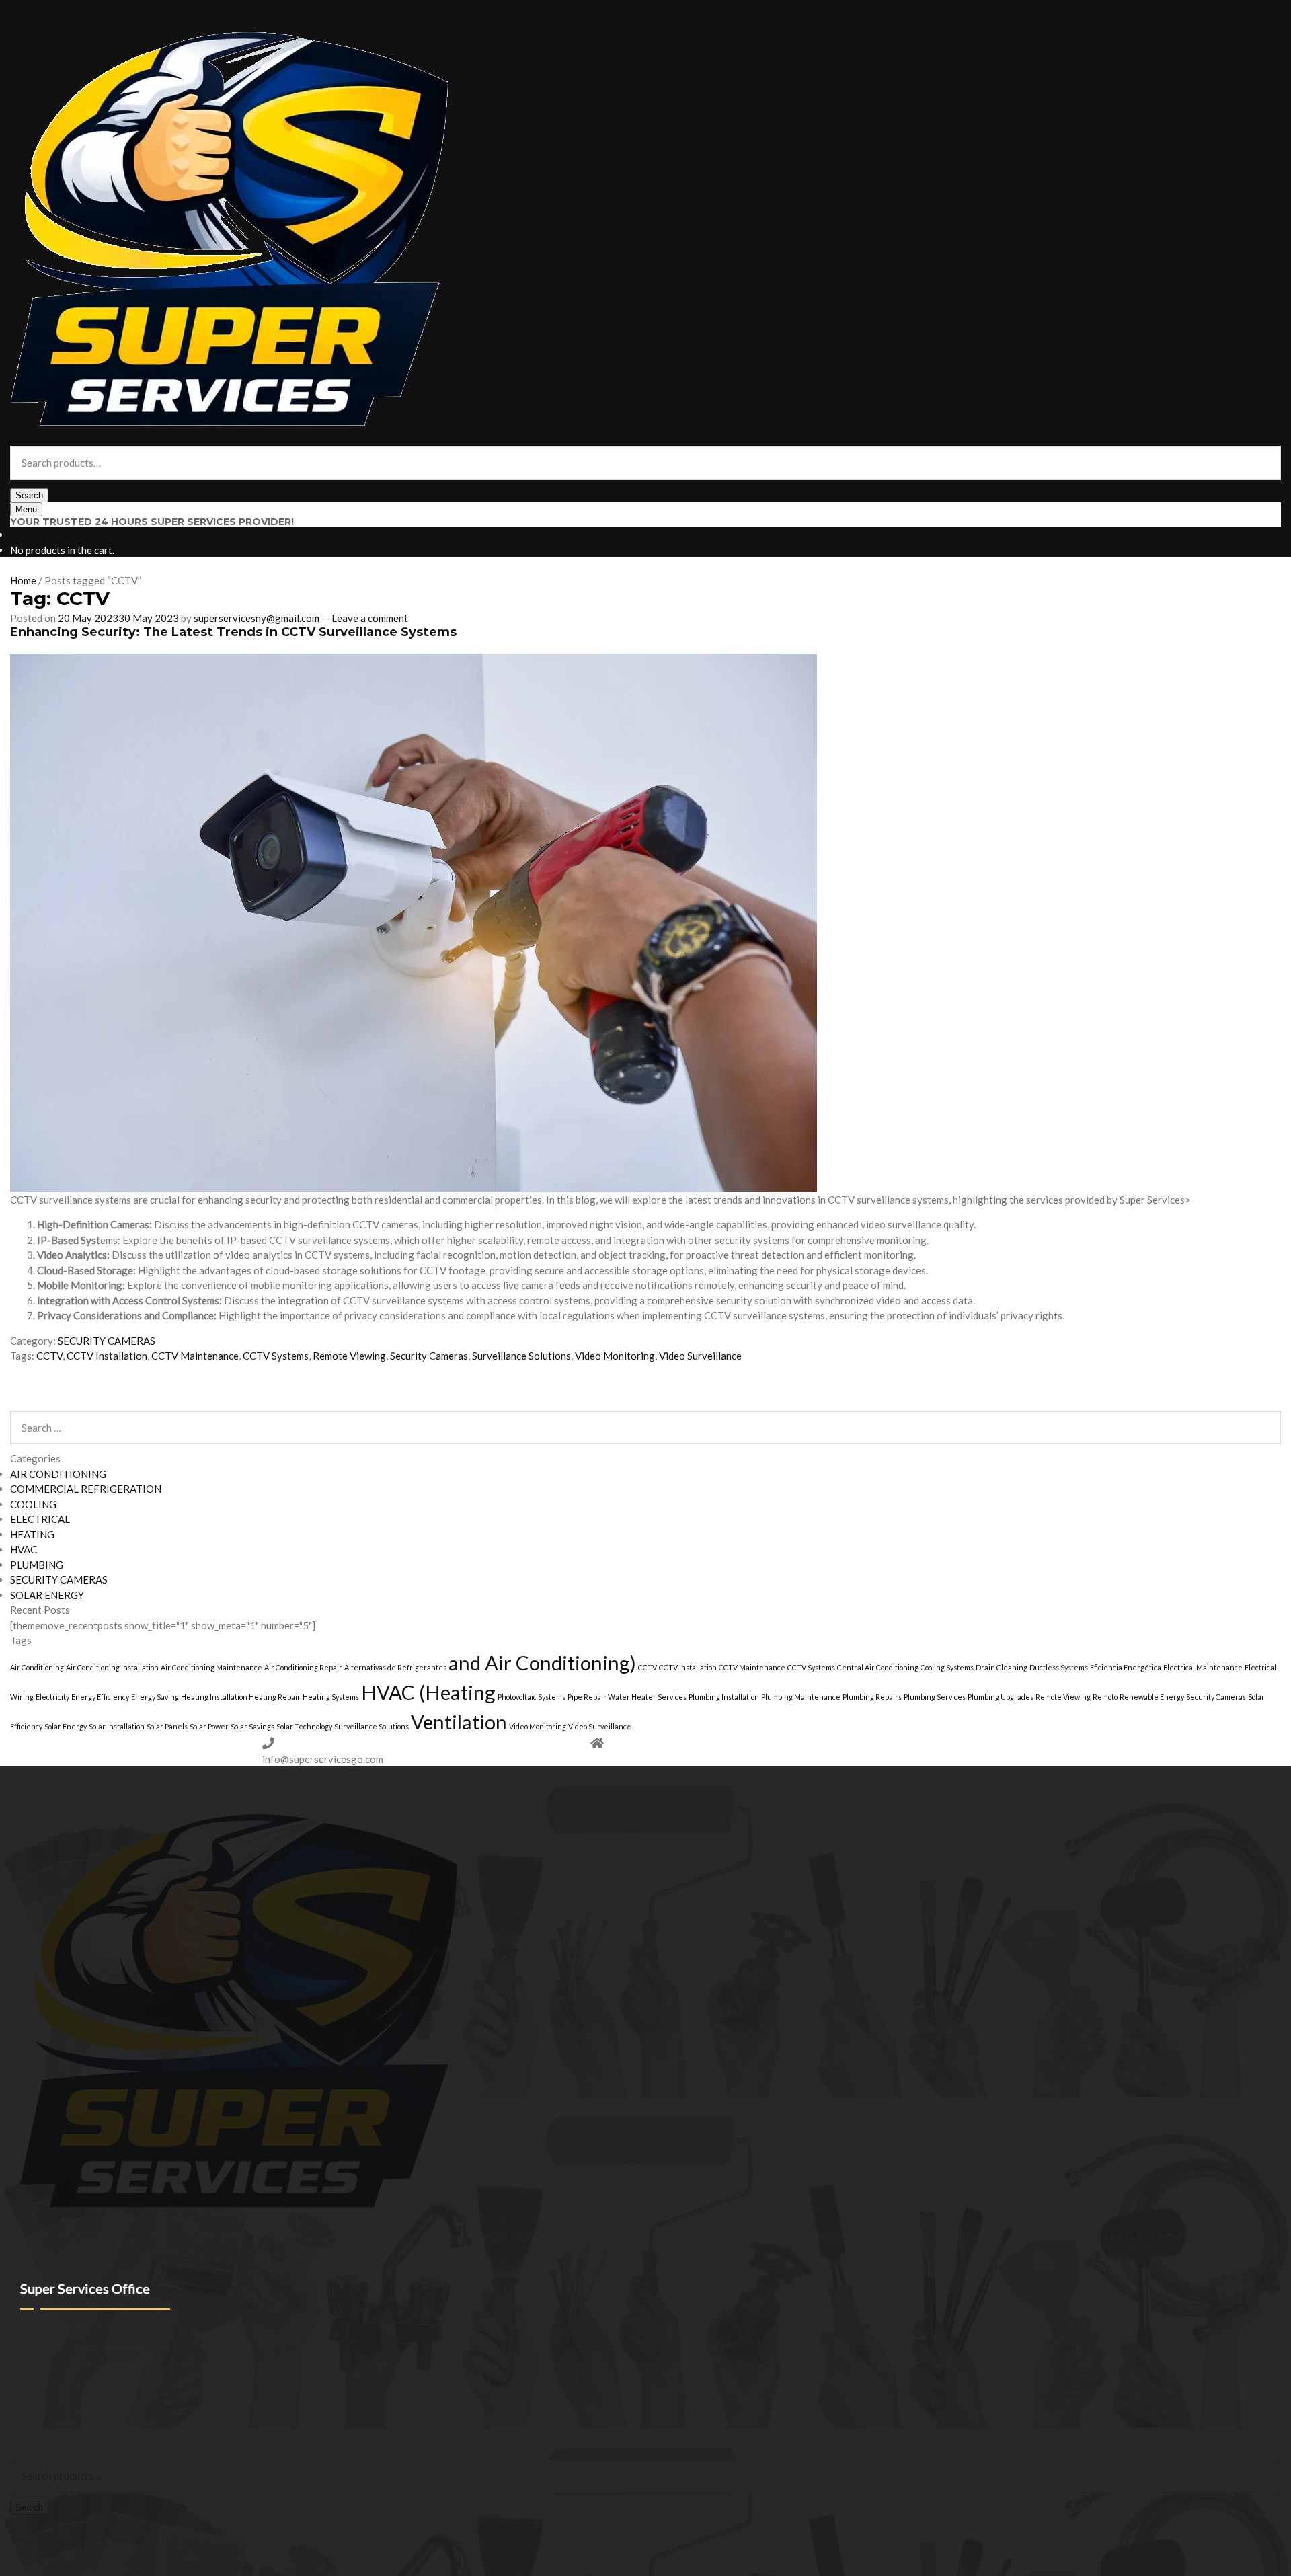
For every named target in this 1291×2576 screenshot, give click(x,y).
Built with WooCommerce (121, 2424)
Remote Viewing (349, 1356)
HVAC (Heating (428, 1692)
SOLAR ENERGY (47, 1595)
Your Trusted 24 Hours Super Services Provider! (152, 522)
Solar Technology (304, 1726)
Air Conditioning (37, 1667)
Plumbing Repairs (872, 1697)
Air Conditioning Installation (112, 1667)
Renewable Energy (1152, 1697)
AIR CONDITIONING (58, 1474)
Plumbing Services (935, 1697)
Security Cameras (429, 1356)
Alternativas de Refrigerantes (395, 1667)
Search (29, 495)
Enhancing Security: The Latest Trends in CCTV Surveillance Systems (233, 632)
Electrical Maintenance (1203, 1667)
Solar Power (209, 1726)
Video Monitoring (615, 1356)
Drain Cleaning (1002, 1667)
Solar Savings (252, 1726)
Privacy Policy (39, 2424)
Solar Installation (117, 1726)
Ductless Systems (1059, 1667)
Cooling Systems (947, 1667)
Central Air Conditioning (878, 1667)
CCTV (49, 1356)
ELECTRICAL (40, 1519)
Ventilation (459, 1722)
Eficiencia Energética (1126, 1667)
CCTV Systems (276, 1356)
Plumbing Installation (724, 1697)
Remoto (1105, 1697)
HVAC (24, 1549)
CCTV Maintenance (195, 1356)
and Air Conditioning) (542, 1663)
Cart (23, 2522)
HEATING (32, 1534)
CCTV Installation (107, 1356)
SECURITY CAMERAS (107, 1341)
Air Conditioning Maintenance (211, 1667)
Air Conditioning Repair (303, 1667)
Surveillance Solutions (521, 1356)
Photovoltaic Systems (532, 1697)
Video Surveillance (700, 1356)
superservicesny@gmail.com (257, 618)
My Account (36, 2438)
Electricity (52, 1697)
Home (23, 580)
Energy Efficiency (100, 1697)
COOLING (33, 1504)
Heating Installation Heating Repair (241, 1697)
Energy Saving (155, 1697)
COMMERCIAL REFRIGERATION (86, 1489)
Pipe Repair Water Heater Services (627, 1697)
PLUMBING (37, 1565)
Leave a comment (370, 618)
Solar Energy (66, 1726)
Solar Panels (167, 1726)
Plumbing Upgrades (1001, 1697)
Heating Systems (331, 1697)
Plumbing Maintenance (801, 1697)
